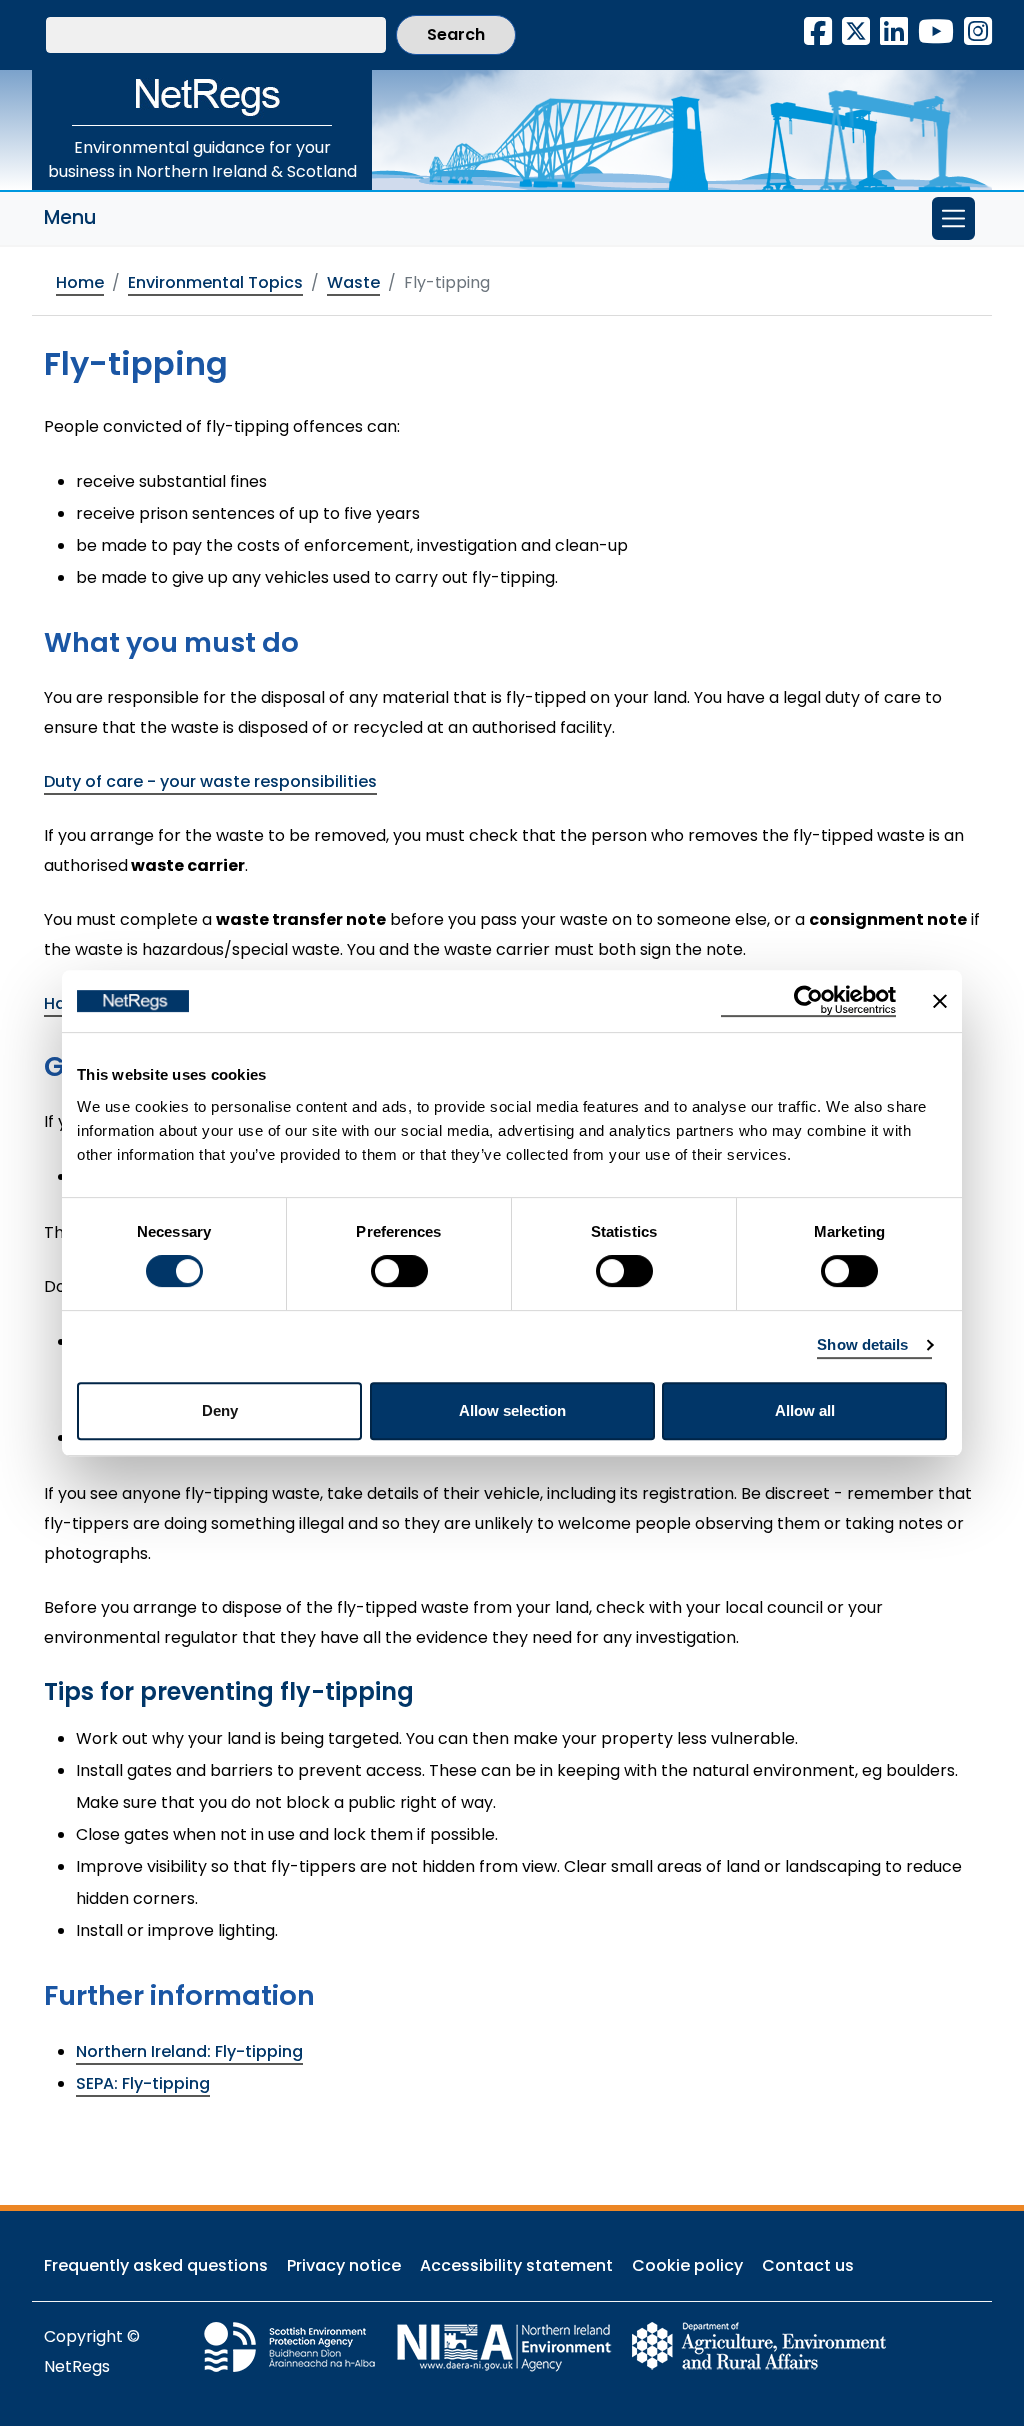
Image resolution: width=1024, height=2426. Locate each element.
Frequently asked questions (156, 2265)
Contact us (808, 2265)
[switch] (399, 1271)
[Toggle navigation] (953, 218)
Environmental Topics (215, 282)
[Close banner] (940, 1001)
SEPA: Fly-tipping (143, 2083)
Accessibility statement (516, 2265)
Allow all (805, 1410)
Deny (220, 1410)
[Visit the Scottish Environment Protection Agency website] (299, 2345)
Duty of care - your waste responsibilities (210, 781)
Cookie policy (687, 2265)
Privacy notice (344, 2265)
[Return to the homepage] (202, 98)
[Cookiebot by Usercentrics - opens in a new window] (808, 1001)
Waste (353, 282)
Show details (862, 1344)
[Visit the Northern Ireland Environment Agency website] (513, 2345)
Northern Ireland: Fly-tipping (189, 2051)
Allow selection (512, 1410)
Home (80, 282)
